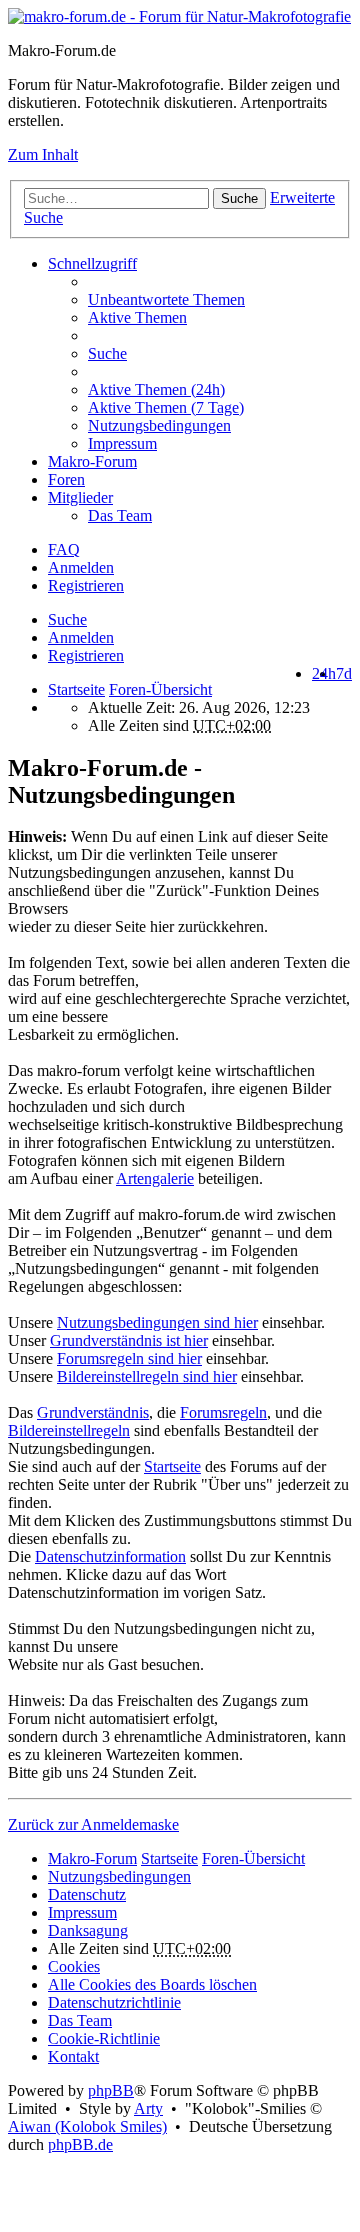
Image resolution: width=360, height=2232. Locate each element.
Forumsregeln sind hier (129, 1358)
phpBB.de (80, 2144)
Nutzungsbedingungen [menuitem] (159, 425)
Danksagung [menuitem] (88, 1930)
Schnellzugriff (92, 263)
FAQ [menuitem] (64, 549)
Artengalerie (155, 1178)
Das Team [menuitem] (120, 515)
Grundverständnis (93, 1412)
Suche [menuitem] (107, 353)
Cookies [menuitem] (74, 1966)
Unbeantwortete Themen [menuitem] (166, 299)
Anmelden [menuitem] (81, 567)
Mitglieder (80, 497)
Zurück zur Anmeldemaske (93, 1824)
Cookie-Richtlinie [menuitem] (104, 2038)
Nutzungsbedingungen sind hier (157, 1322)
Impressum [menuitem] (122, 443)
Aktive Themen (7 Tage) (166, 407)
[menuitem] (220, 390)
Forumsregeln (223, 1412)
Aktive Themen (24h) (156, 389)
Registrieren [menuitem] (86, 585)
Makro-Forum (92, 461)
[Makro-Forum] (179, 16)
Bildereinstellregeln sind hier (147, 1376)
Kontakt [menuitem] (73, 2056)
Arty (148, 2108)
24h (324, 673)
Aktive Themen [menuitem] (137, 317)
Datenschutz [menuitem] (87, 1894)
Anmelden (81, 637)
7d (344, 673)
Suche (239, 198)
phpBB (111, 2090)
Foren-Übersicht (253, 1858)
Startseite (76, 689)
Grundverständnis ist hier (129, 1340)
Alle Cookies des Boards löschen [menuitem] (152, 1984)
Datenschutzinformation (110, 1556)
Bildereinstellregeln (69, 1430)
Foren (66, 479)
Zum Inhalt (43, 154)
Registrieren (86, 655)
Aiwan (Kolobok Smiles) (87, 2126)
